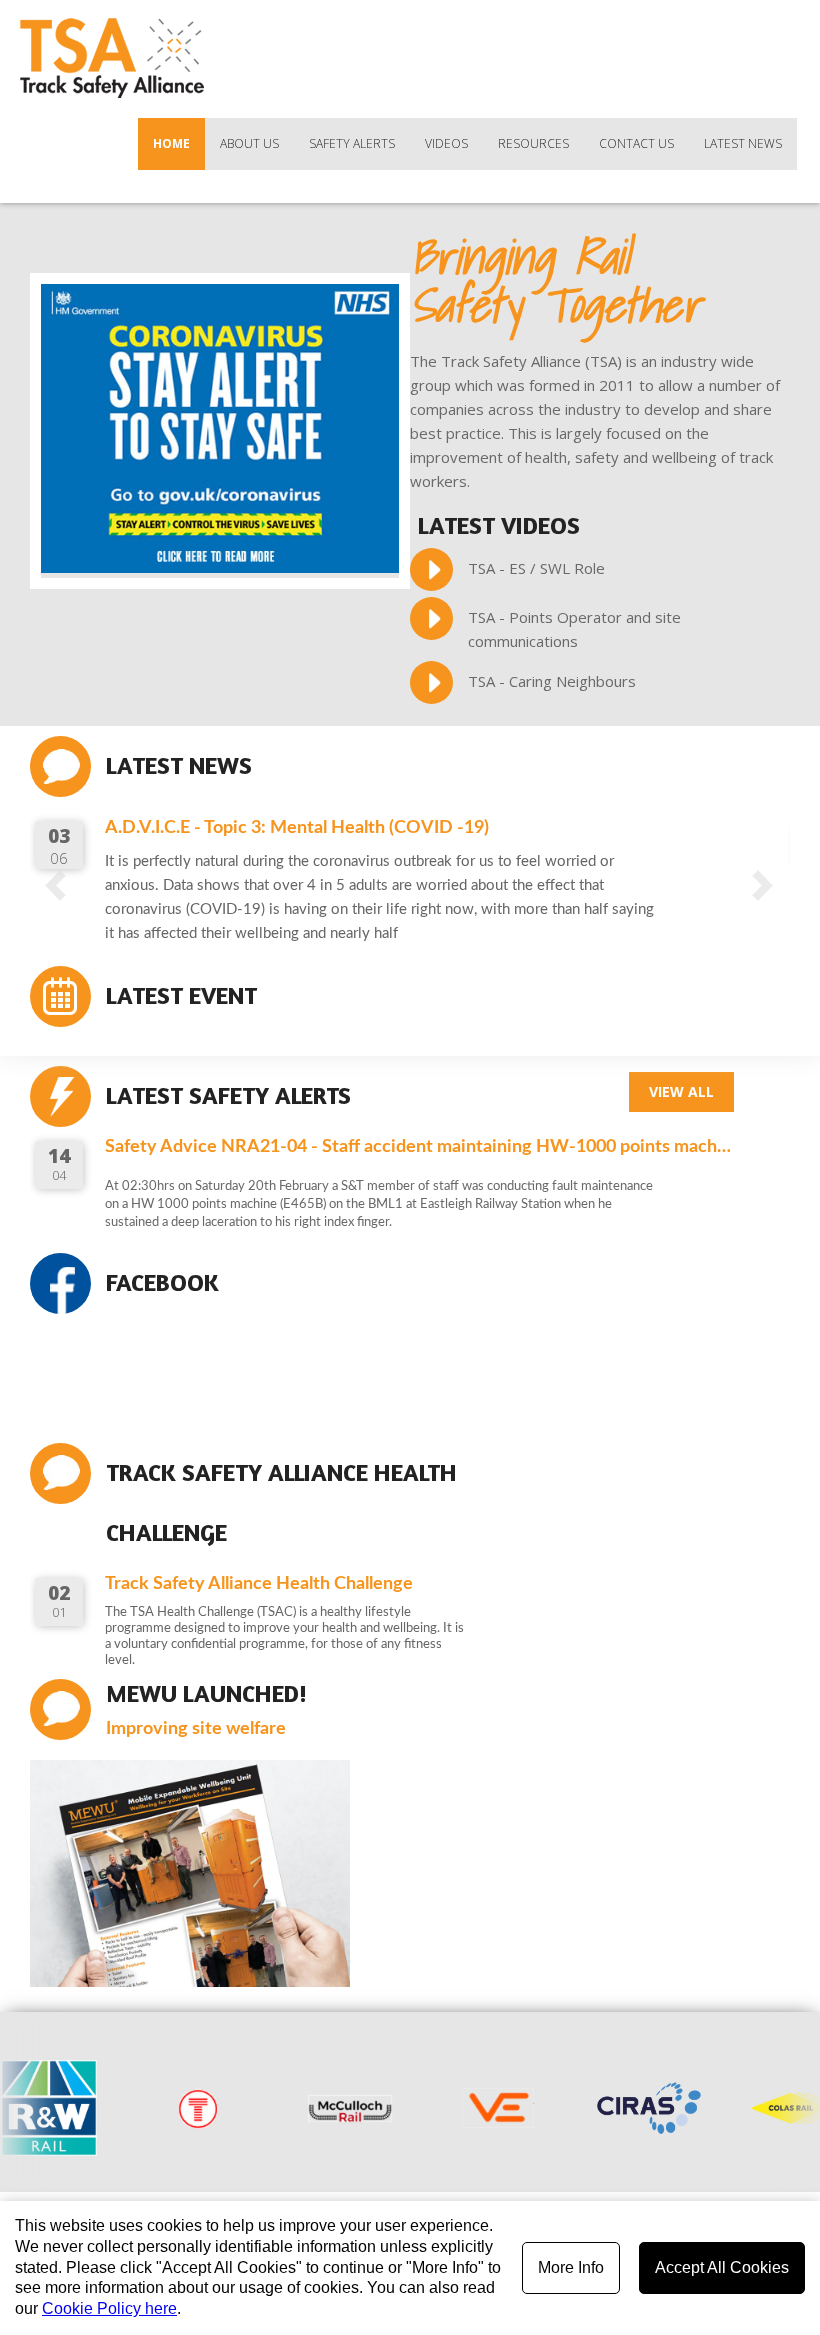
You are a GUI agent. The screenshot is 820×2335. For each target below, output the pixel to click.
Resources (533, 143)
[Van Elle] (446, 2108)
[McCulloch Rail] (296, 2108)
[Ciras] (596, 2108)
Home (171, 143)
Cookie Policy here (109, 2308)
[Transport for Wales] (146, 2108)
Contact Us (636, 143)
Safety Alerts (352, 143)
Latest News (743, 143)
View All (681, 1091)
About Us (249, 143)
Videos (446, 143)
